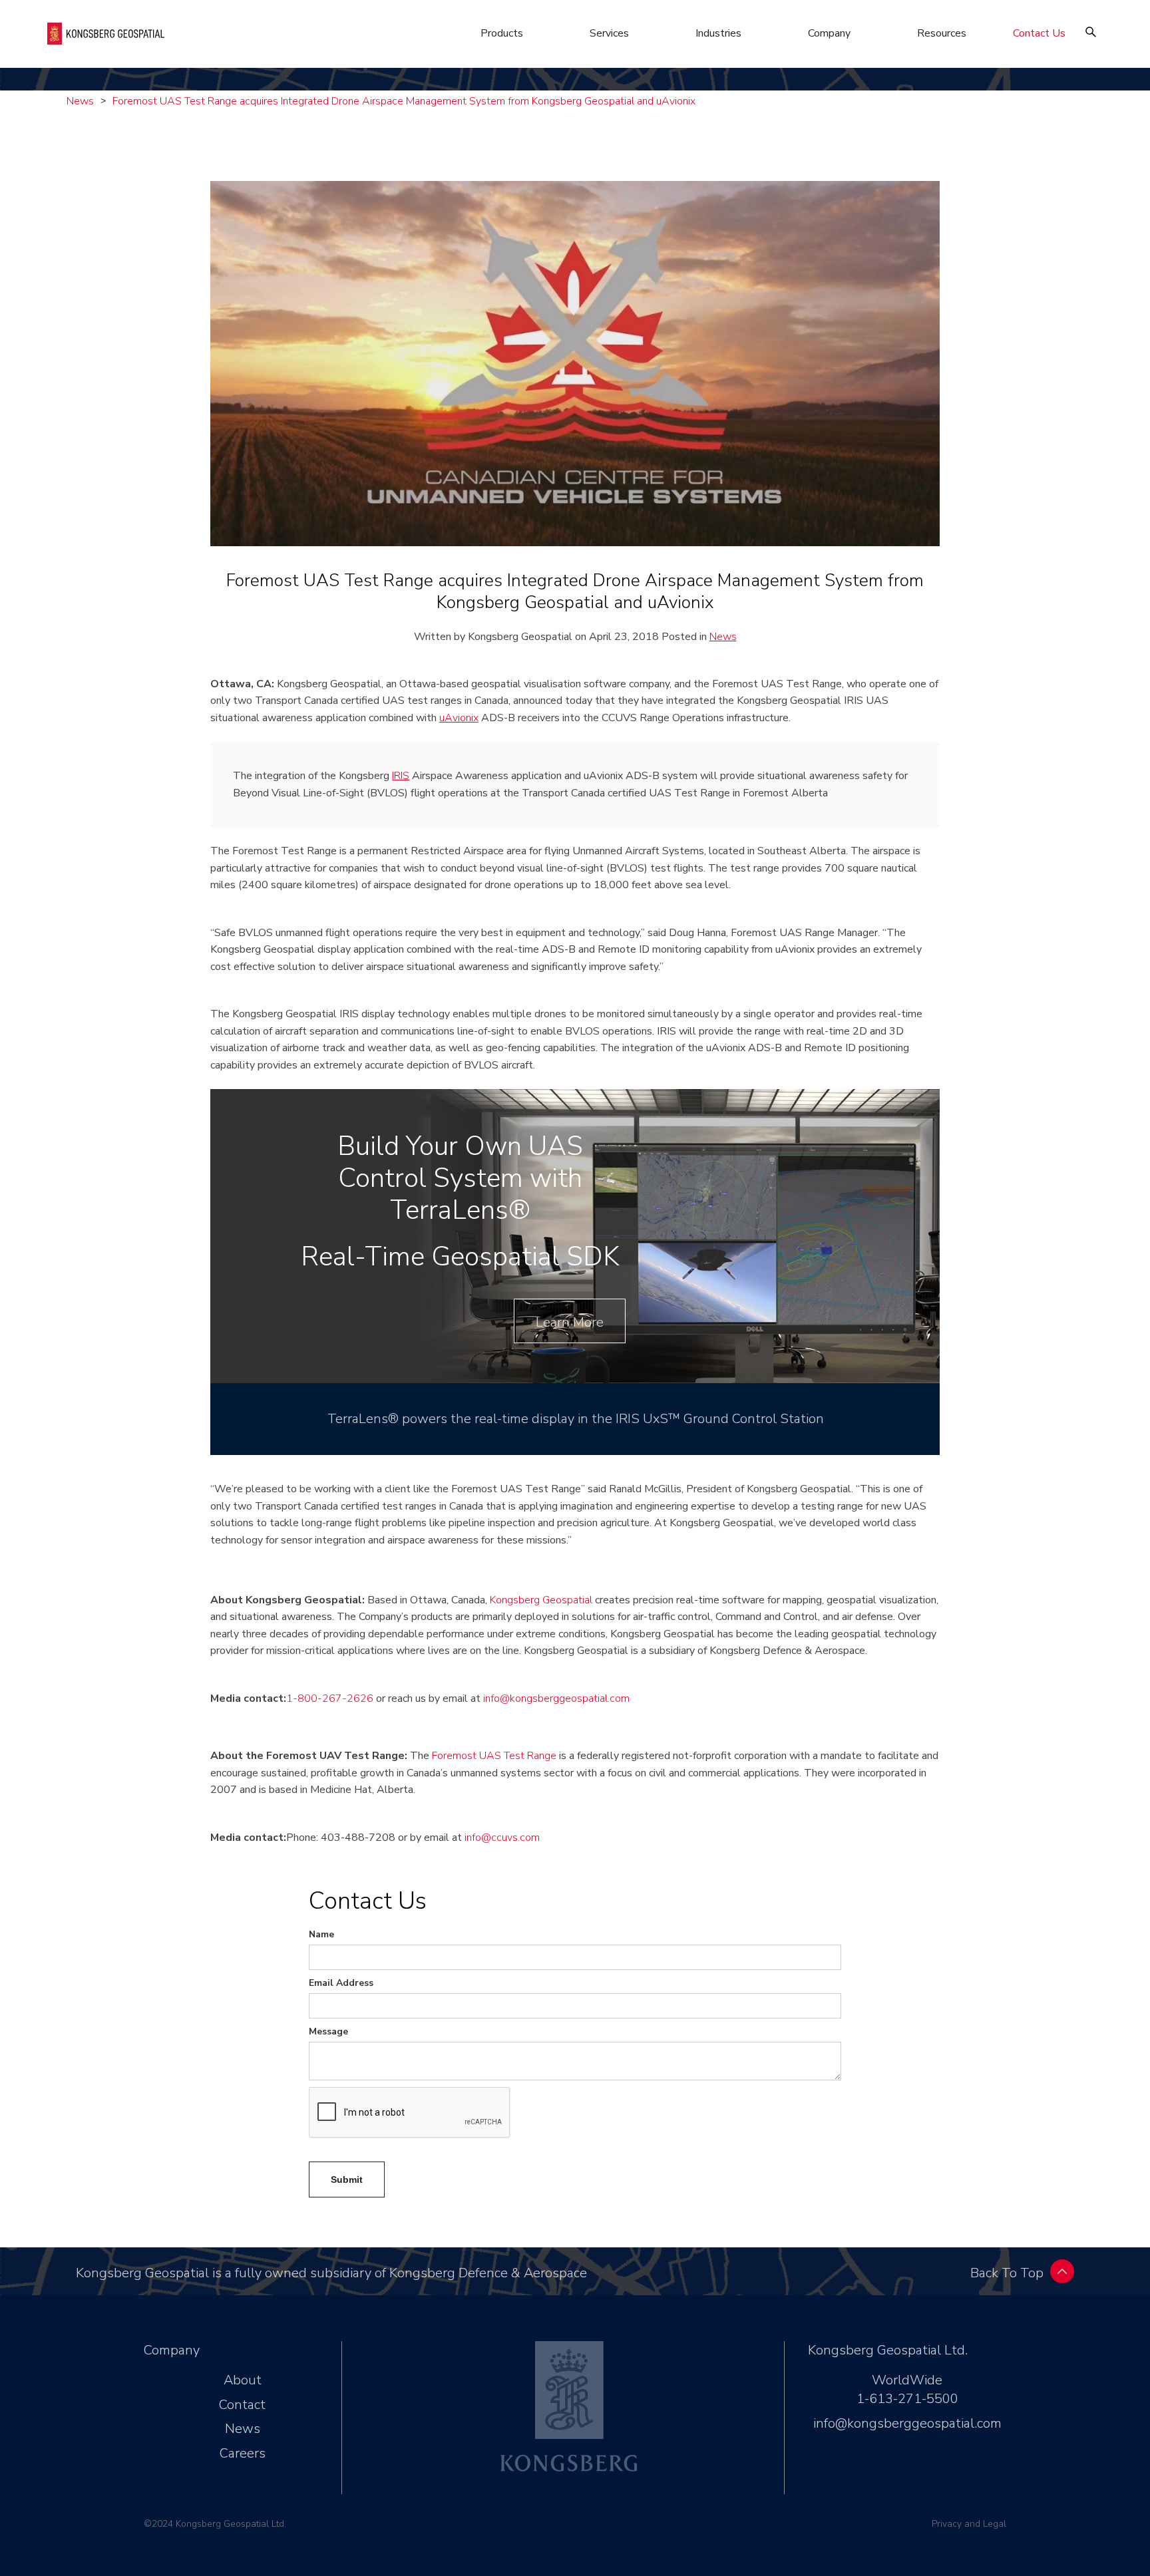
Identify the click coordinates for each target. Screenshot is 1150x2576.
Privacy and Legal (969, 2524)
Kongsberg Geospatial (541, 1600)
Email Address (341, 1983)
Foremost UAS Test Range (494, 1756)
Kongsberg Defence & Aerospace (488, 2273)
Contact (242, 2405)
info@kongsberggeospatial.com (556, 1698)
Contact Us (1039, 33)
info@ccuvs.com (502, 1838)
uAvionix (459, 718)
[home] (106, 34)
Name (321, 1934)
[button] (502, 33)
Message (328, 2031)
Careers (243, 2453)
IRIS (401, 776)
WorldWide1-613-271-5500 (907, 2389)
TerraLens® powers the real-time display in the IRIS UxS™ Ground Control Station (576, 1419)
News (80, 101)
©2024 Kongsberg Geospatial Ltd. (215, 2524)
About (243, 2380)
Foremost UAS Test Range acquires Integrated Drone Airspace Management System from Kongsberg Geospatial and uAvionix (404, 101)
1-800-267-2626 (330, 1698)
